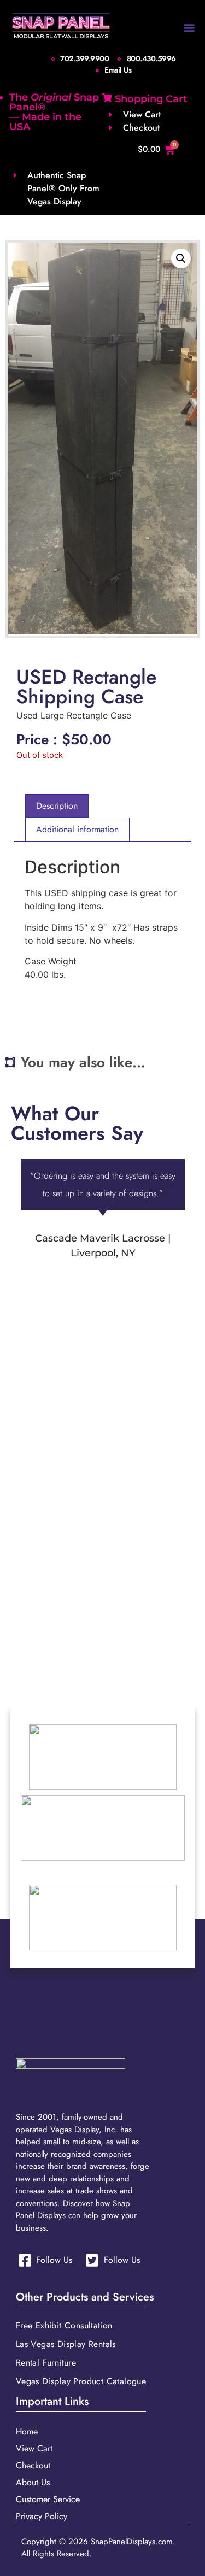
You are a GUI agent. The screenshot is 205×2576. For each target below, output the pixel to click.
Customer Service (48, 2499)
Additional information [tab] (77, 829)
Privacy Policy (42, 2516)
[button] (189, 27)
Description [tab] (57, 806)
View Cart (34, 2448)
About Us (33, 2482)
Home (27, 2431)
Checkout (33, 2465)
